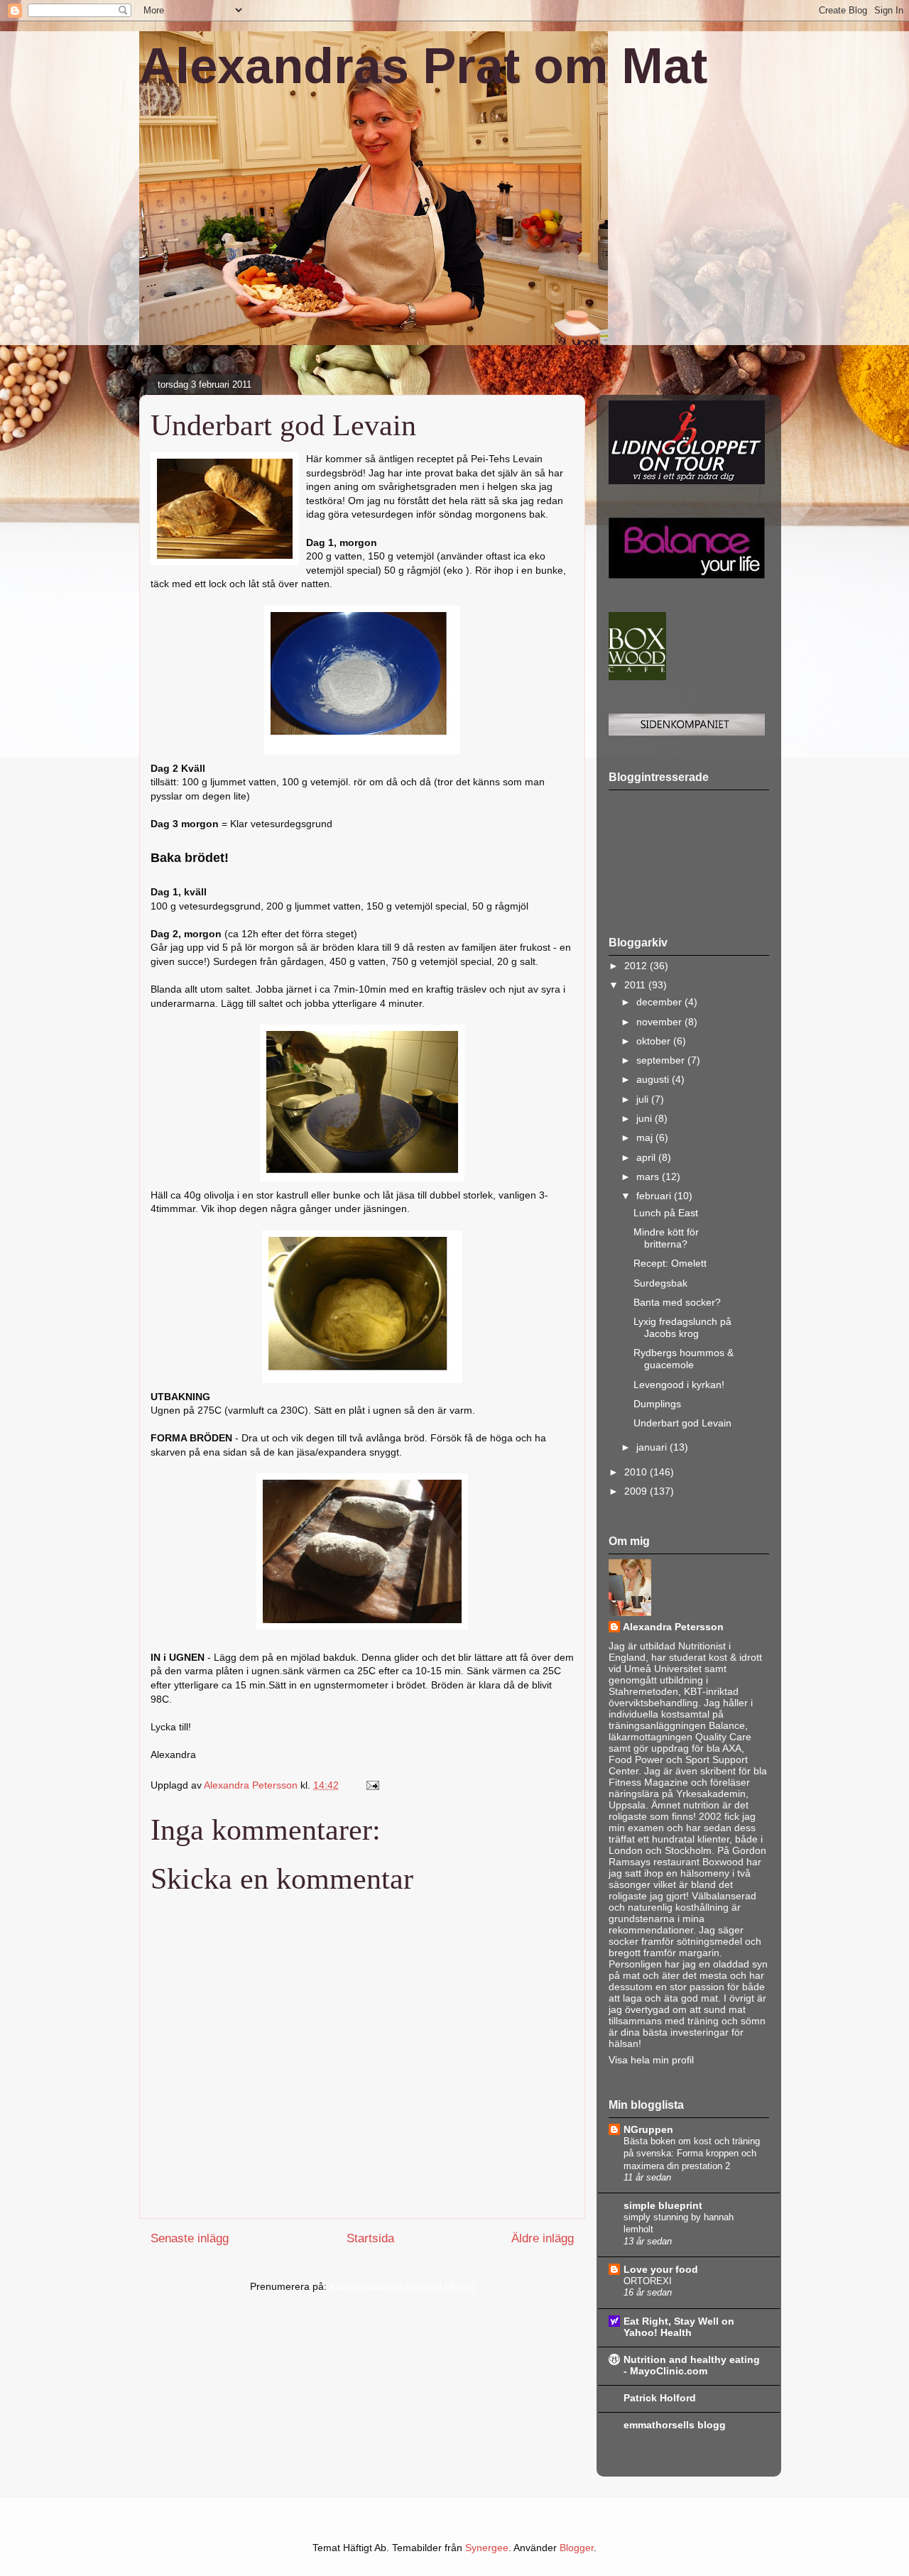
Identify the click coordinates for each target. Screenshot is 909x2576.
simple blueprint (663, 2205)
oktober (655, 1041)
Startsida (370, 2238)
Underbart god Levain (682, 1423)
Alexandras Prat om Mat (423, 66)
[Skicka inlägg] (372, 1785)
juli (644, 1099)
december (660, 1002)
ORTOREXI (648, 2281)
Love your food (661, 2269)
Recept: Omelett (670, 1263)
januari (653, 1447)
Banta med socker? (677, 1302)
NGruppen (648, 2129)
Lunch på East (666, 1213)
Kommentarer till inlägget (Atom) (402, 2286)
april (647, 1157)
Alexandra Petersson (673, 1627)
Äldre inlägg (543, 2238)
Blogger (577, 2548)
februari (655, 1196)
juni (646, 1118)
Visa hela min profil (651, 2060)
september (662, 1060)
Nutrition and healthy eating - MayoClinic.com (692, 2365)
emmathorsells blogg (675, 2425)
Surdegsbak (660, 1283)
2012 (637, 966)
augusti (654, 1079)
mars (649, 1177)
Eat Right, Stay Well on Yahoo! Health (679, 2327)
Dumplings (657, 1404)
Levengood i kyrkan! (679, 1385)
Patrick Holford (660, 2398)
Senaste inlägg (190, 2238)
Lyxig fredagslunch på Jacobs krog (682, 1327)
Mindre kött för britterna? (666, 1238)
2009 (637, 1491)
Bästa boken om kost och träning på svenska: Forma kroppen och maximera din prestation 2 (692, 2154)
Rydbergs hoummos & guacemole (684, 1359)
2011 (636, 985)
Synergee (487, 2548)
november (660, 1022)
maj (646, 1137)
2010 (637, 1472)
